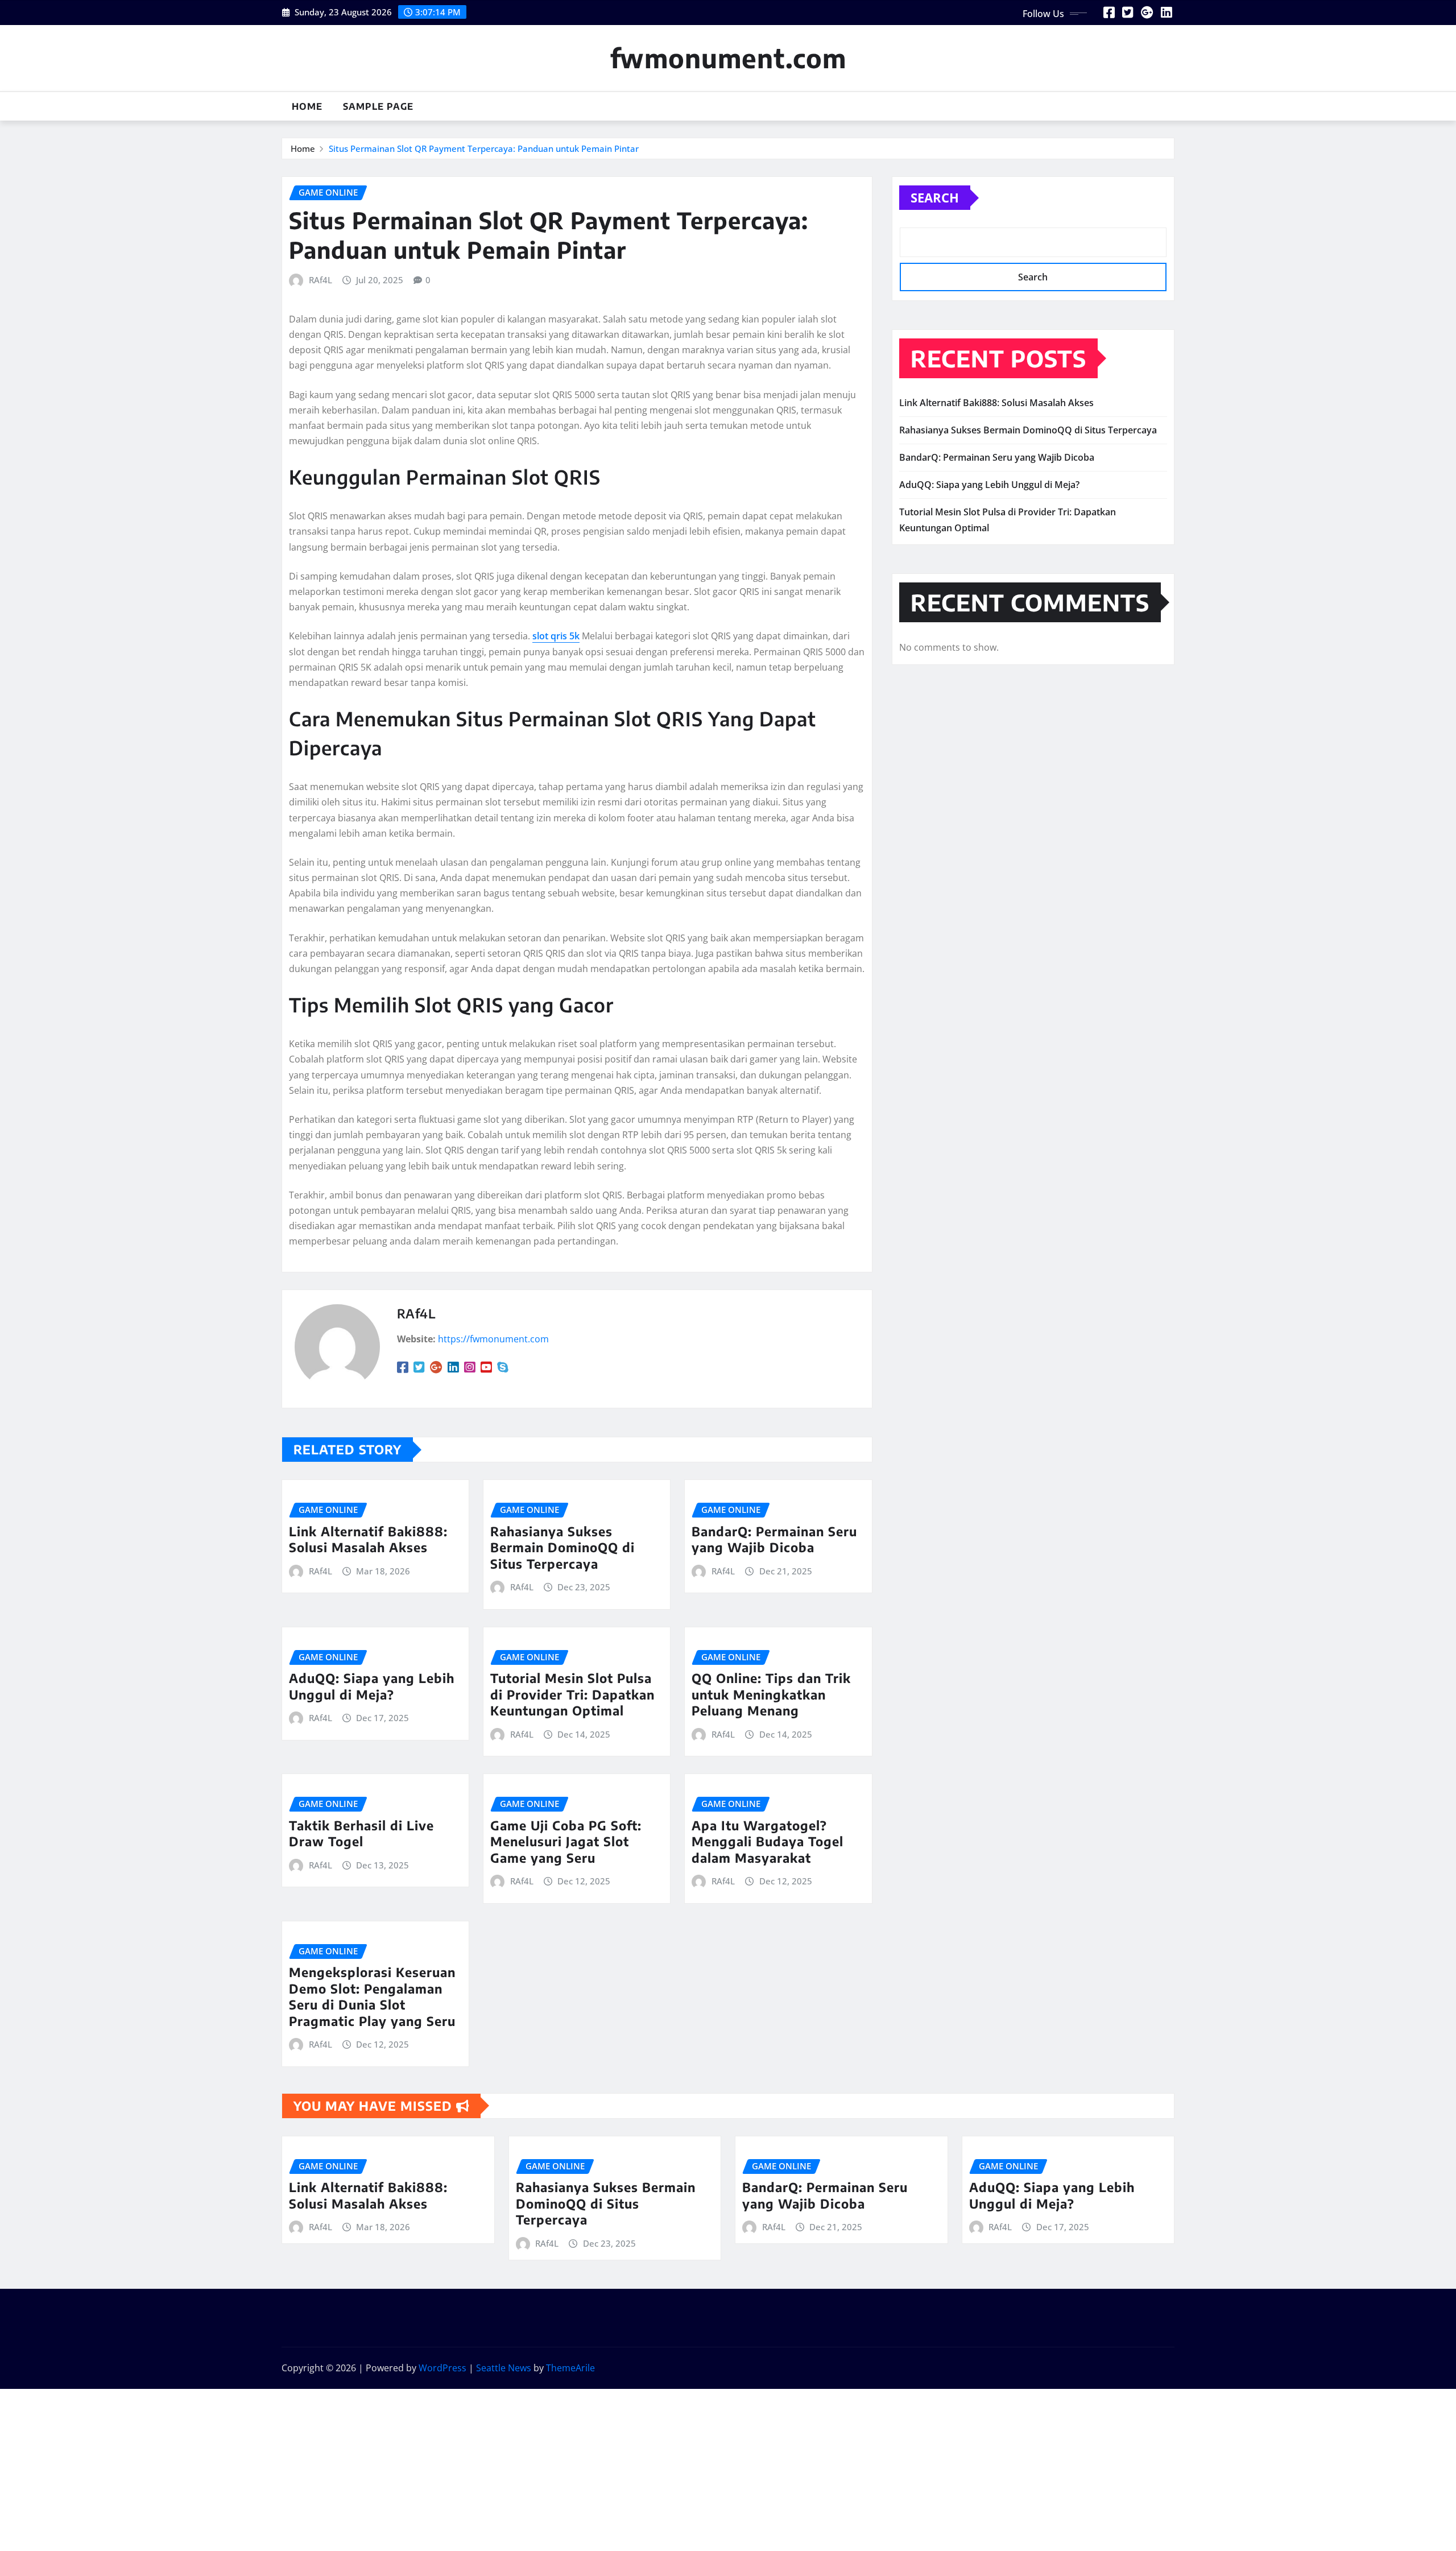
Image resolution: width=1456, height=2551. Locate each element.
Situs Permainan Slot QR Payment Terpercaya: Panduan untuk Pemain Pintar (484, 148)
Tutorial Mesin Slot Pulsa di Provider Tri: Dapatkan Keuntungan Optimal (572, 1694)
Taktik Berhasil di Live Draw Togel (361, 1833)
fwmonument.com (728, 58)
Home (307, 106)
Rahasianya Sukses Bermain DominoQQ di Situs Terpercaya (562, 1547)
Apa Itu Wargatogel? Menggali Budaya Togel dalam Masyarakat (768, 1841)
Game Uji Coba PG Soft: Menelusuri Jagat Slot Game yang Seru (566, 1841)
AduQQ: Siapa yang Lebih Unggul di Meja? (372, 1686)
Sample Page (378, 106)
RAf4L (320, 280)
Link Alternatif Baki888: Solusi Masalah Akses (368, 1539)
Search (935, 197)
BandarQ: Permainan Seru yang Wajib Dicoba (774, 1539)
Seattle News (504, 2368)
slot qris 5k (556, 636)
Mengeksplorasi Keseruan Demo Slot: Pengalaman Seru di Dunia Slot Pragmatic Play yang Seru (372, 1996)
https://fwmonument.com (493, 1339)
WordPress (442, 2368)
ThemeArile (570, 2368)
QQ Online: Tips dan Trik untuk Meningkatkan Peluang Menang (771, 1694)
